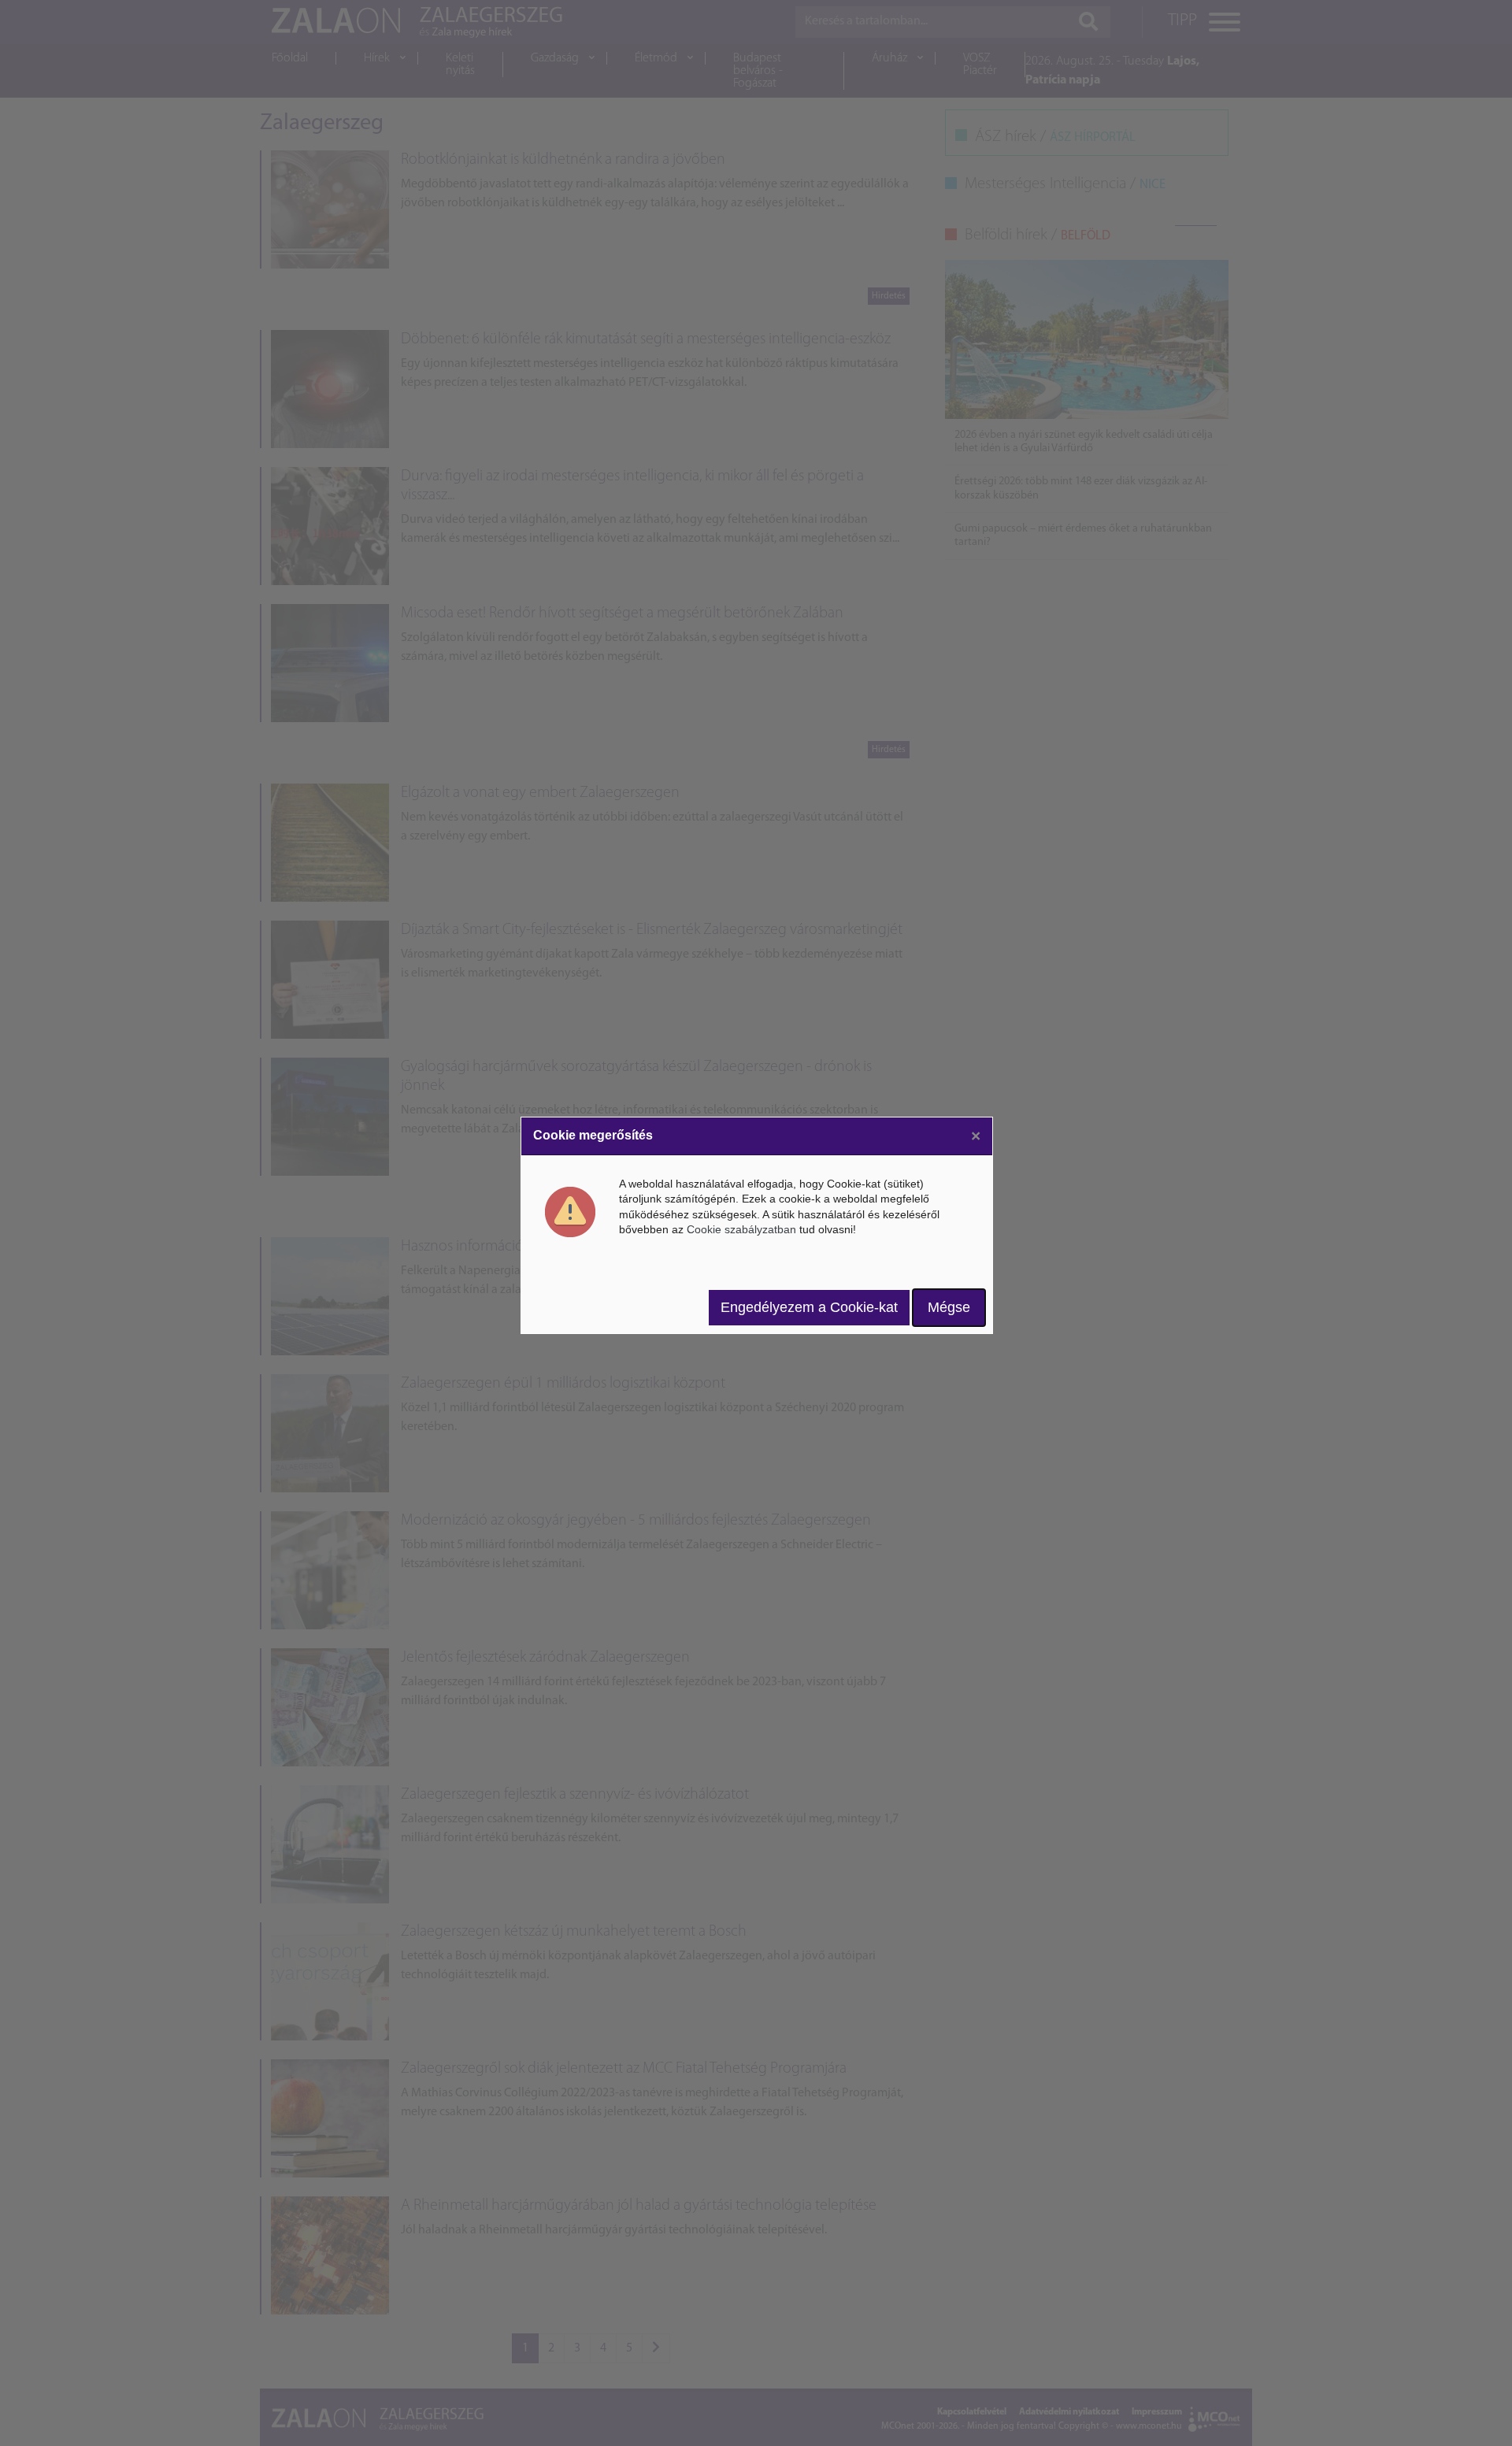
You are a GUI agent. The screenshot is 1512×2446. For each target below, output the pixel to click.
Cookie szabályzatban (741, 1229)
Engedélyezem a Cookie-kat (809, 1307)
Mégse (949, 1307)
